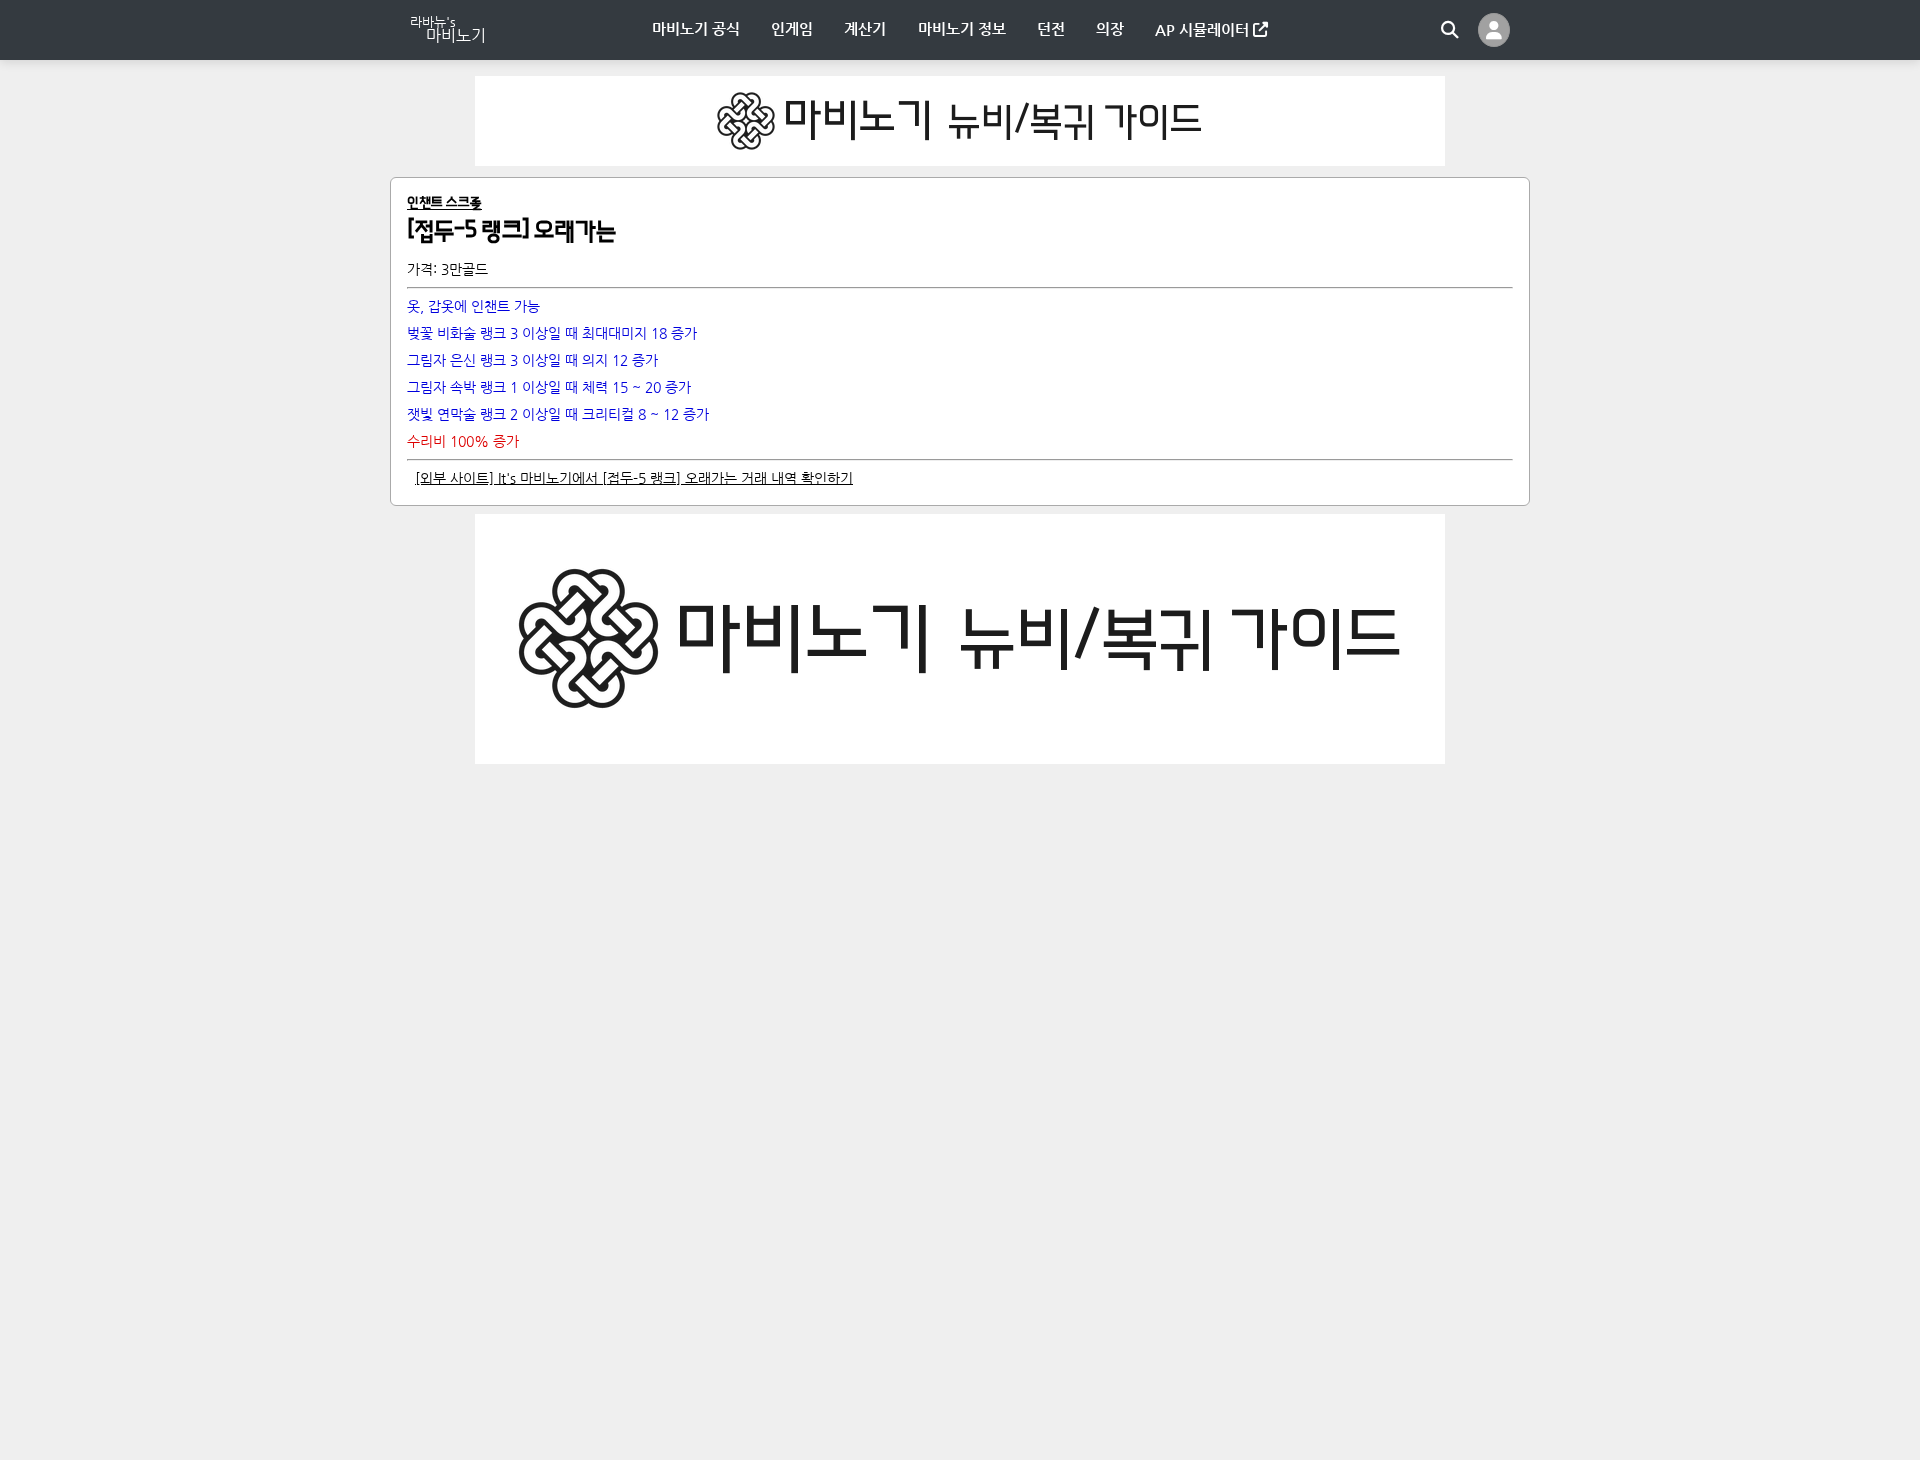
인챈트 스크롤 (444, 204)
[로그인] (1494, 30)
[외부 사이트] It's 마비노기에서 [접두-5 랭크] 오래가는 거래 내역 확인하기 (634, 478)
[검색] (1450, 30)
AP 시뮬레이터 (1204, 29)
